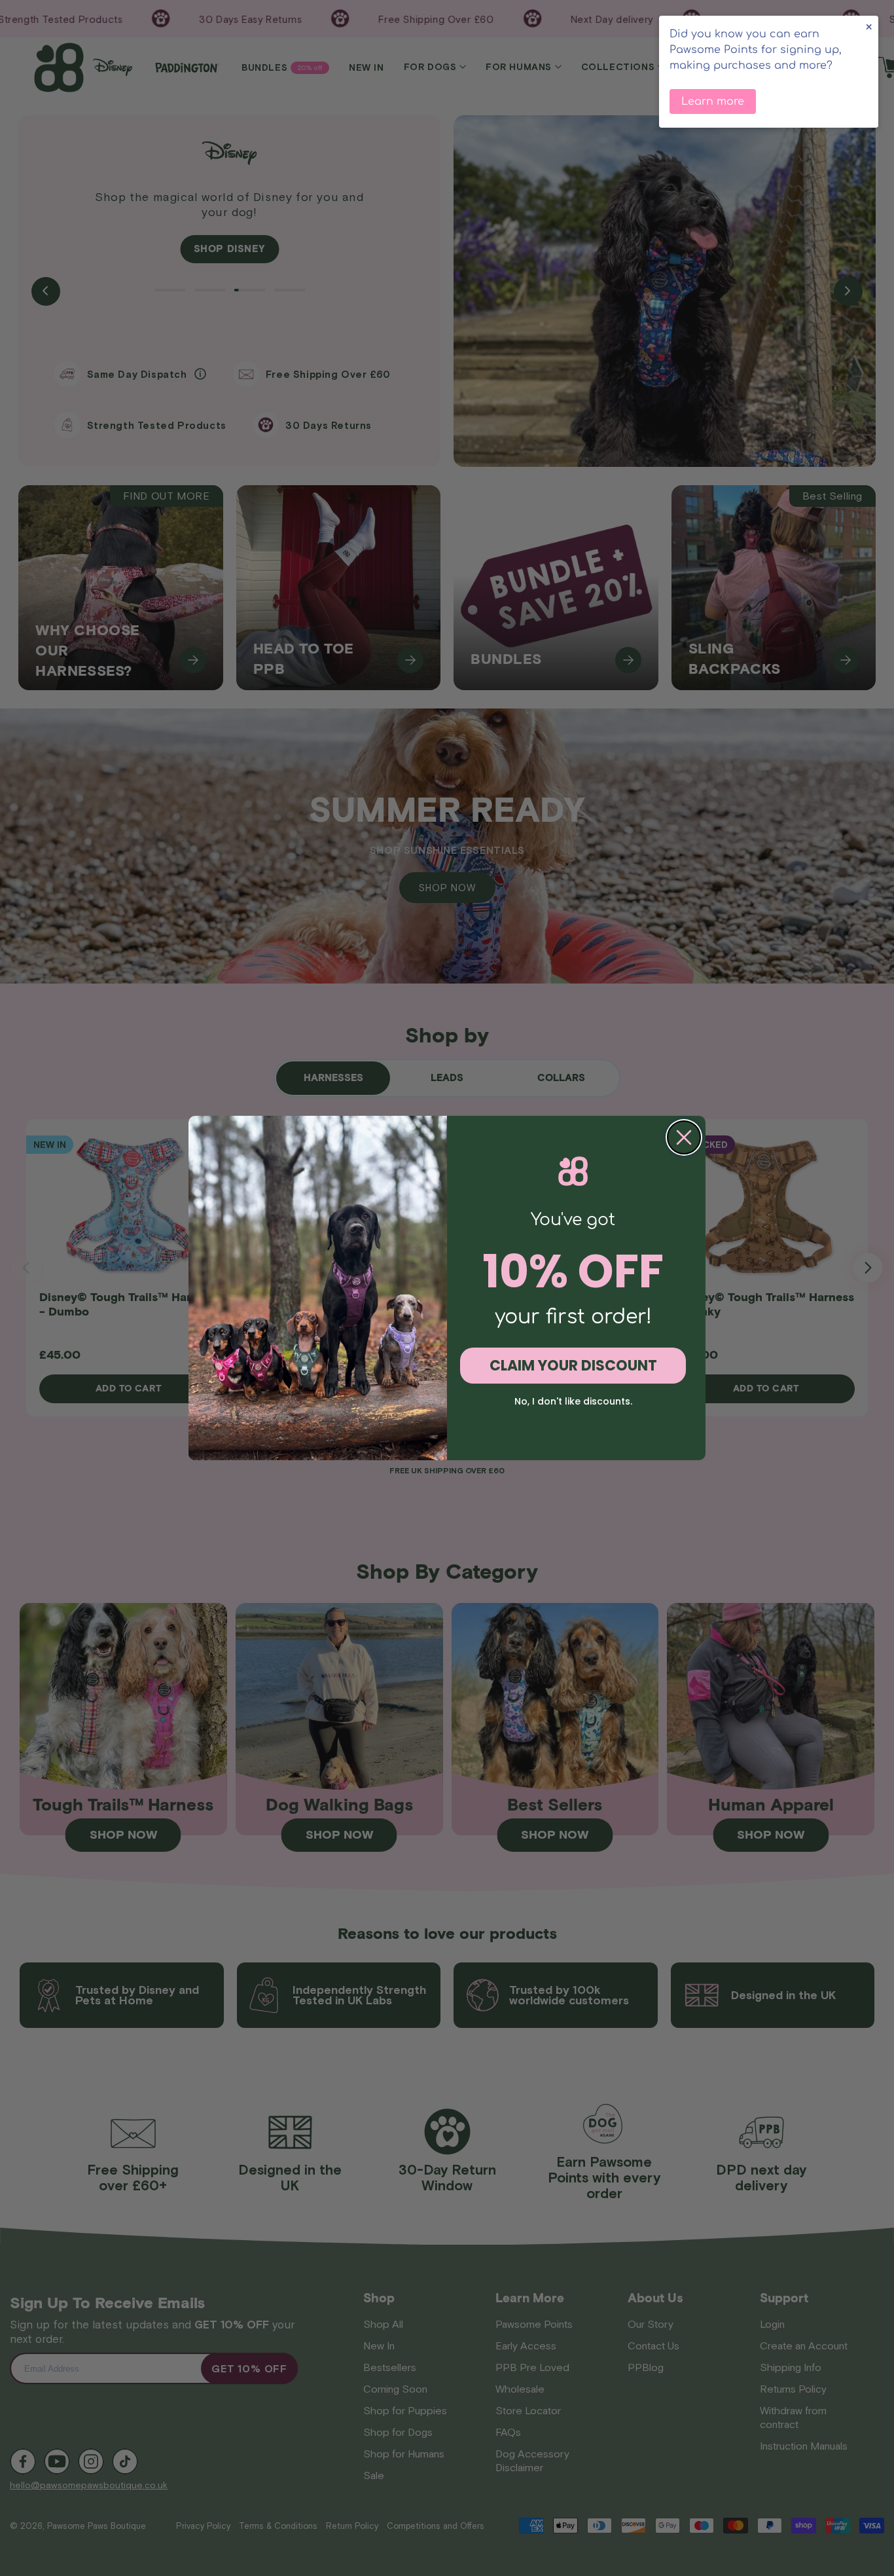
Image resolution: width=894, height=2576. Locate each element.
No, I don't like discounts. (573, 1401)
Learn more (713, 101)
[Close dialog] (684, 1137)
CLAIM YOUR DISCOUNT (573, 1366)
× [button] (869, 27)
